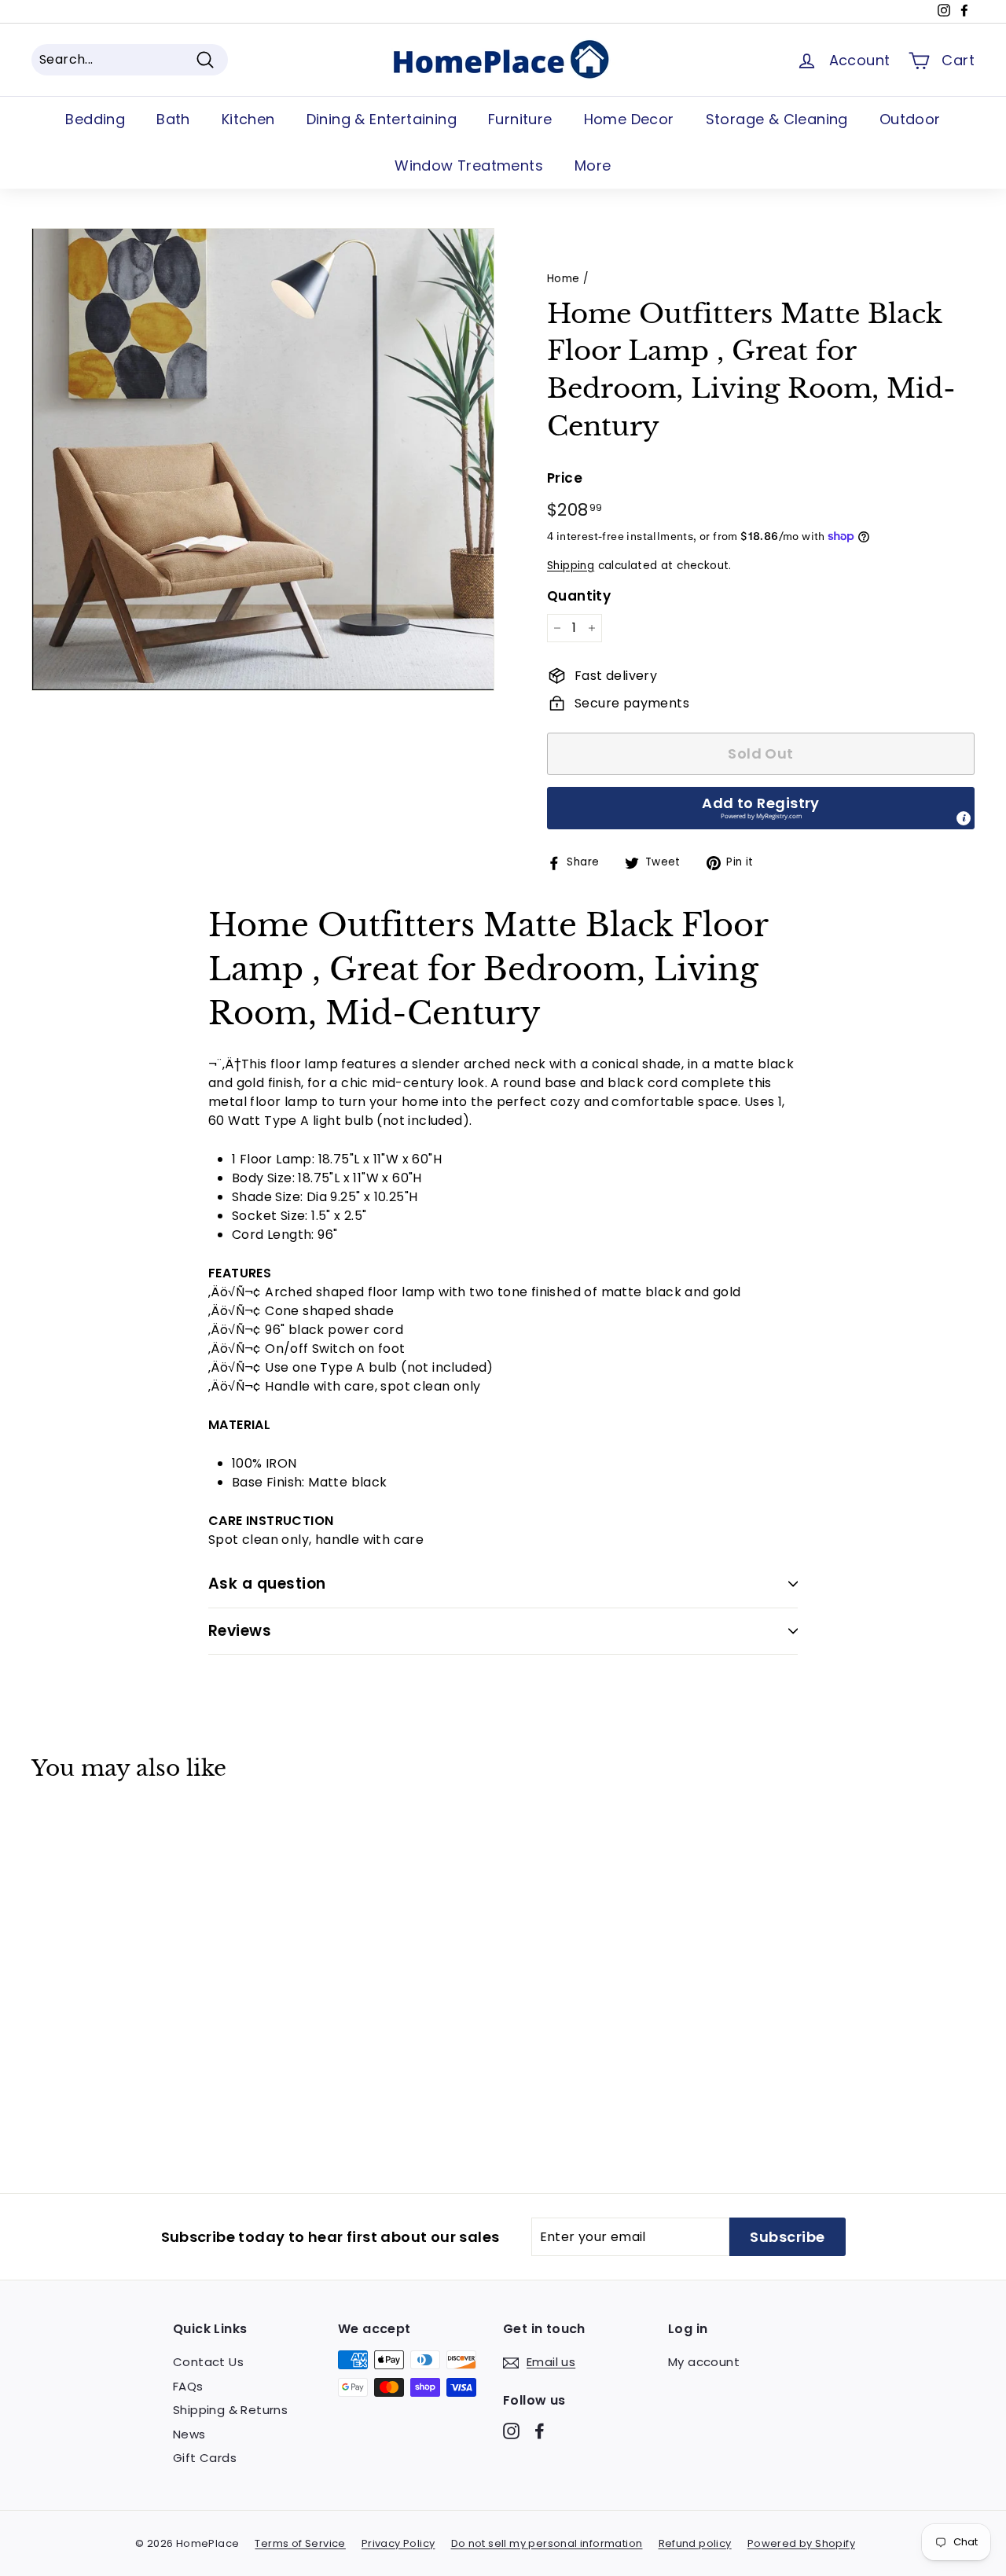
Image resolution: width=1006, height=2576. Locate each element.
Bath (173, 119)
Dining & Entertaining (382, 119)
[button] (761, 808)
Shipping (571, 566)
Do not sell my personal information (547, 2543)
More (593, 165)
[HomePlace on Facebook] (540, 2431)
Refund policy (695, 2543)
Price (565, 478)
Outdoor (910, 119)
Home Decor (629, 119)
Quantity (579, 596)
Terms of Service (300, 2543)
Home (564, 279)
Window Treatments (469, 165)
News (189, 2434)
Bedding (95, 119)
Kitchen (248, 119)
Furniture (520, 119)
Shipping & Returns (230, 2410)
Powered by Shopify (801, 2543)
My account (704, 2362)
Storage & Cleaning (777, 119)
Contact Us (208, 2362)
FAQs (188, 2386)
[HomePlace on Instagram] (511, 2431)
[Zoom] (263, 459)
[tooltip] (964, 818)
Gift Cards (205, 2458)
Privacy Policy (398, 2543)
